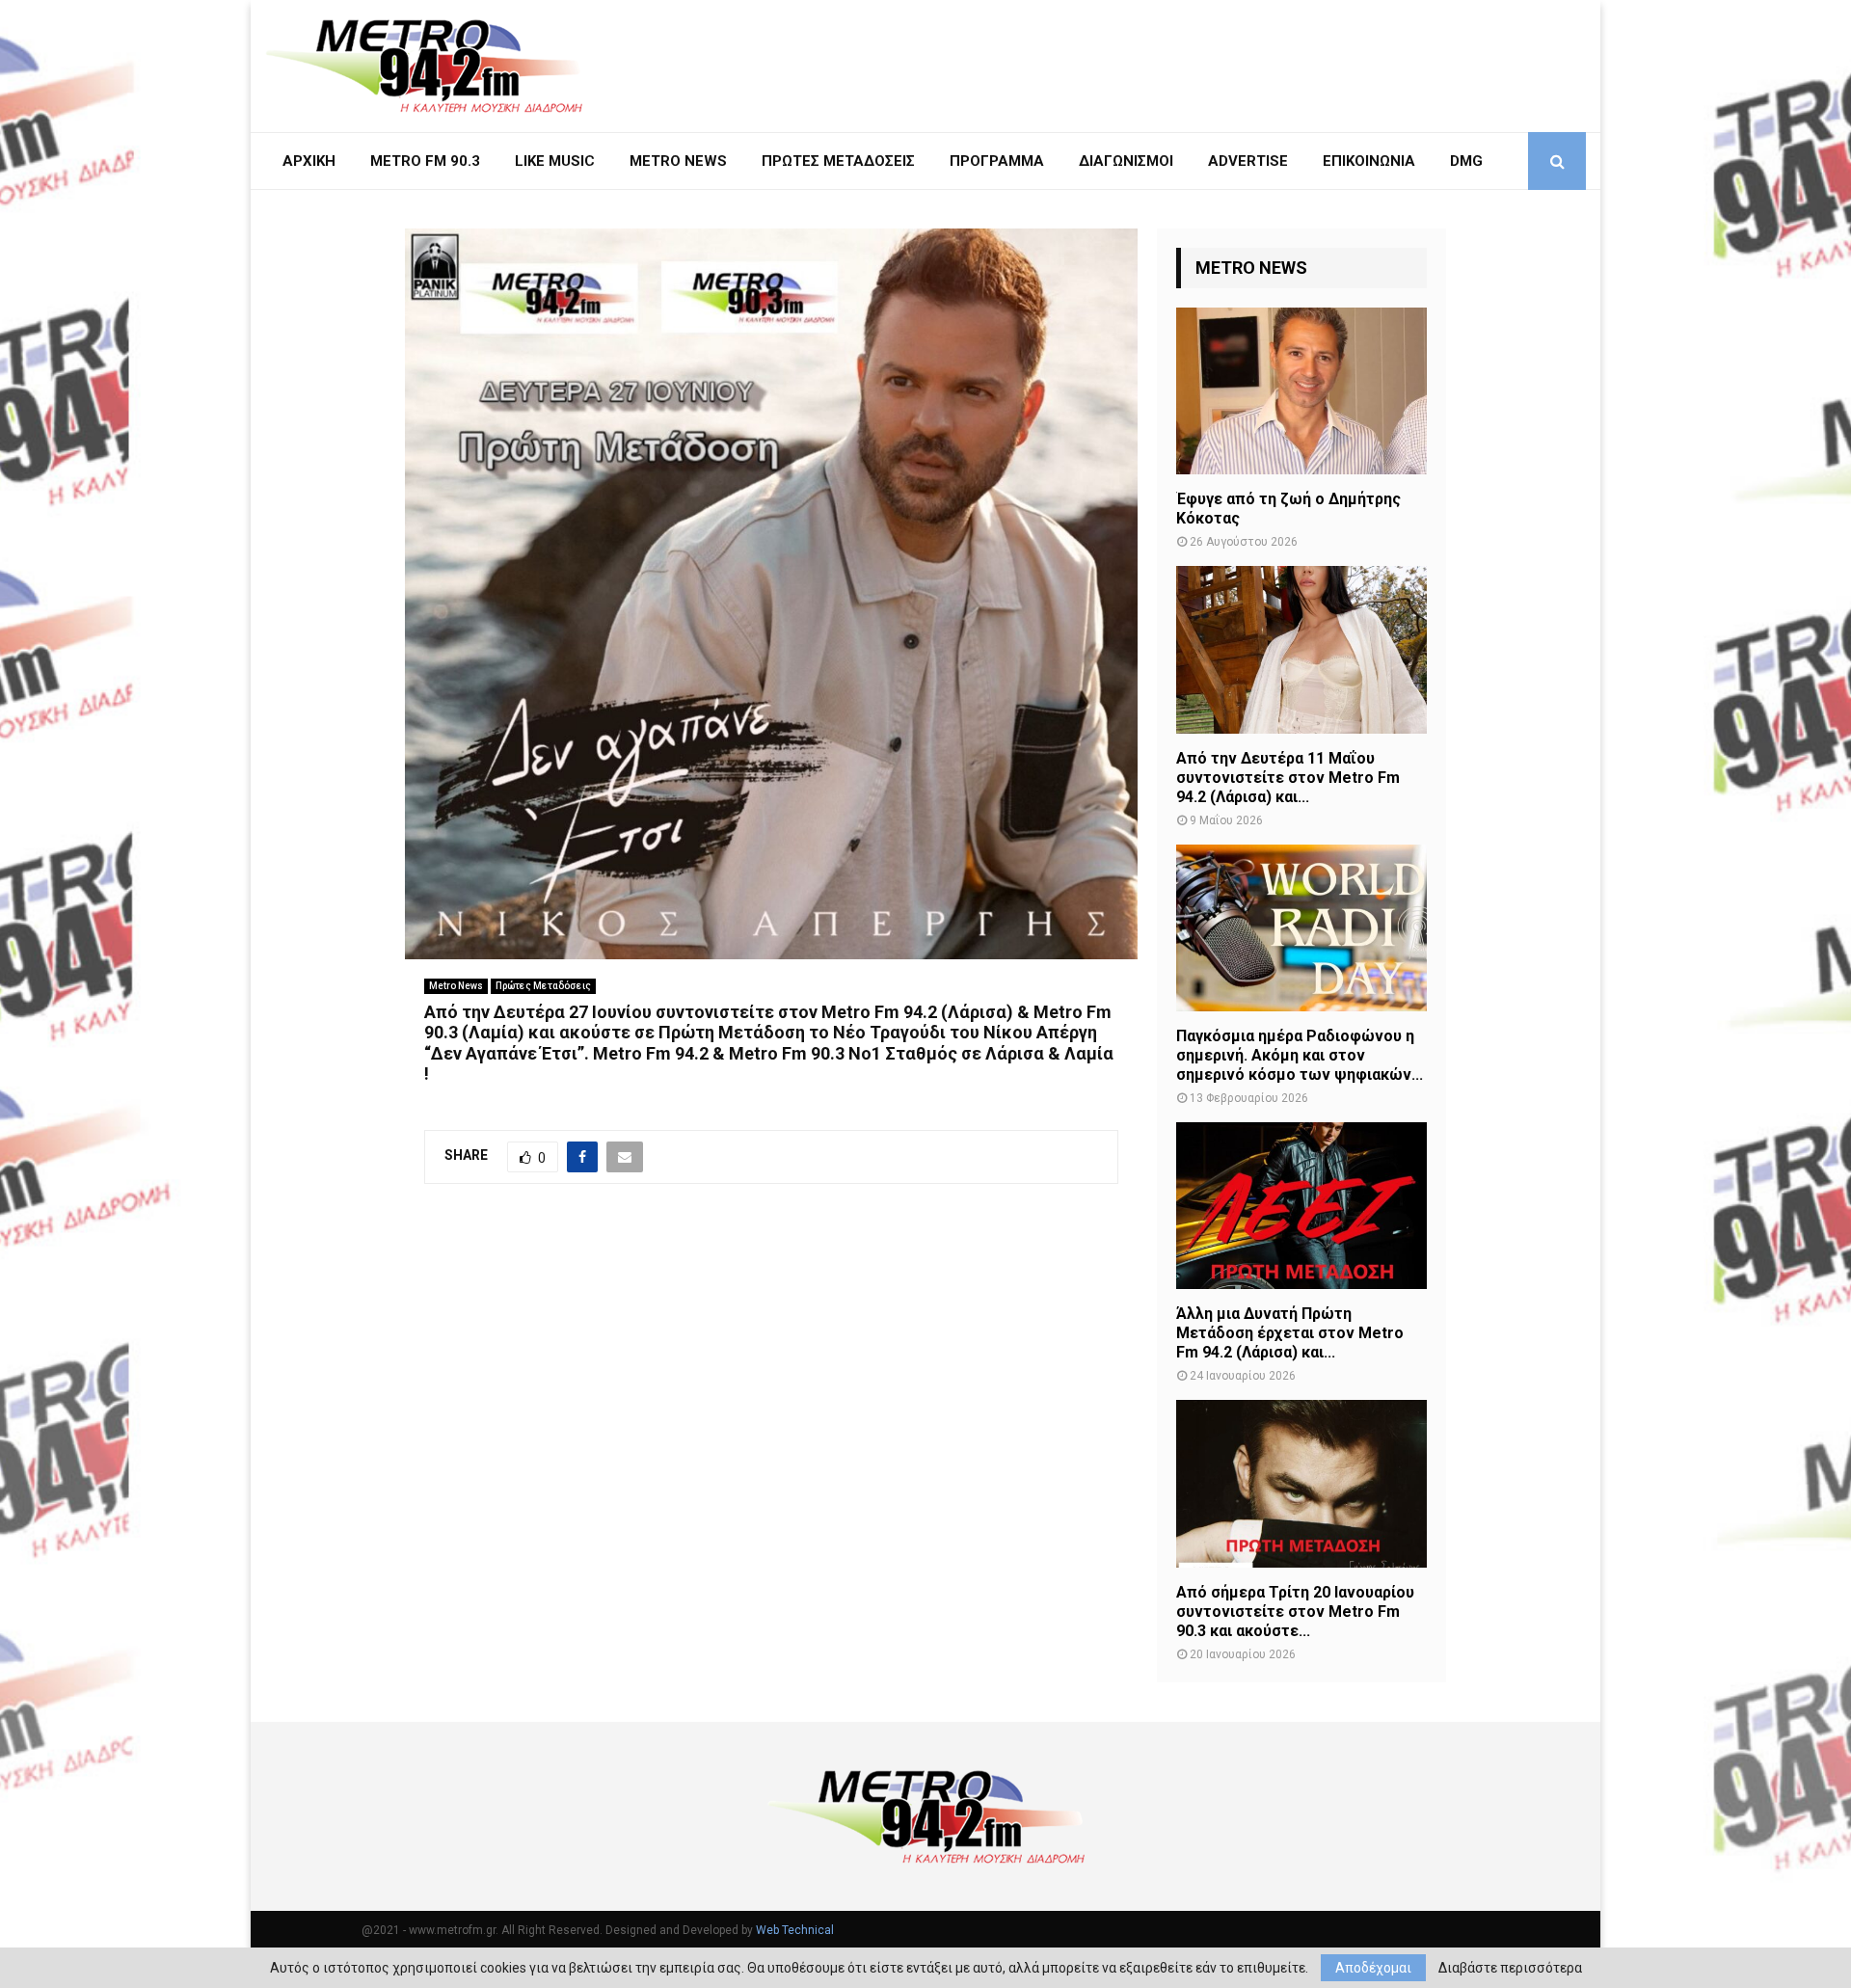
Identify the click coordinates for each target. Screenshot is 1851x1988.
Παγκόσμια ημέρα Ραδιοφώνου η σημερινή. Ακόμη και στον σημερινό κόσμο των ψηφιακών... (1300, 1055)
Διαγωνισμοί (1126, 161)
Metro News (456, 986)
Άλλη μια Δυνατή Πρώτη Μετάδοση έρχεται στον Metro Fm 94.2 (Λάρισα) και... (1290, 1333)
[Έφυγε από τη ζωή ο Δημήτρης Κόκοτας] (1301, 391)
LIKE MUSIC (555, 161)
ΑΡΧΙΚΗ (309, 161)
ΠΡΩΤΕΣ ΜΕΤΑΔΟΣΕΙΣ (838, 161)
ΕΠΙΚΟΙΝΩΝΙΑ (1369, 161)
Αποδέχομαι (1373, 1968)
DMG (1466, 161)
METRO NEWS (678, 161)
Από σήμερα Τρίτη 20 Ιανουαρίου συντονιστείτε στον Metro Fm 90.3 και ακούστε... (1295, 1612)
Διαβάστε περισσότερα (1510, 1968)
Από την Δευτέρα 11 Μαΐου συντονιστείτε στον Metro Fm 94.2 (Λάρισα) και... (1288, 778)
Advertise (1248, 161)
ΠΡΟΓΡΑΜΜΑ (997, 161)
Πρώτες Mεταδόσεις (543, 986)
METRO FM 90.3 (425, 161)
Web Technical (795, 1930)
